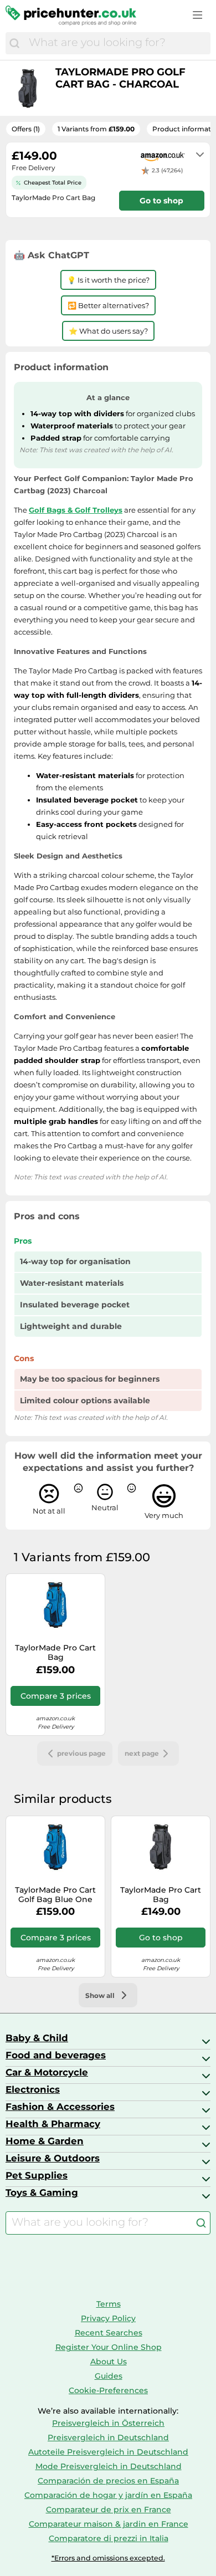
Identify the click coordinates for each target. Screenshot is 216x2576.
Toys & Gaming (42, 2192)
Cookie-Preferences (108, 2390)
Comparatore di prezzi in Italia (109, 2538)
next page (142, 1753)
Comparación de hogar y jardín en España (108, 2495)
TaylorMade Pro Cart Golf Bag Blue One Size (55, 1895)
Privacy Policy (108, 2318)
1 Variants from (96, 129)
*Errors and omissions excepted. (108, 2558)
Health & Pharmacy (53, 2124)
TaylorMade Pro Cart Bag (55, 1653)
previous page (81, 1753)
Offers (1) (26, 129)
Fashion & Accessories (60, 2107)
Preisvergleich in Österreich (108, 2423)
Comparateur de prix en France (109, 2509)
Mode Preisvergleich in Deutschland (109, 2466)
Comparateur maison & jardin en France (109, 2524)
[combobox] (117, 43)
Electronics (33, 2089)
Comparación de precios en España (108, 2481)
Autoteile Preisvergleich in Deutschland (108, 2452)
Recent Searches (109, 2333)
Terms (109, 2304)
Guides (109, 2376)
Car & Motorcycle (47, 2072)
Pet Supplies (37, 2175)
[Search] (14, 43)
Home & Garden (45, 2141)
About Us (109, 2362)
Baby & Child (37, 2038)
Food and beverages (56, 2055)
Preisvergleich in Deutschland (108, 2437)
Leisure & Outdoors (53, 2158)
